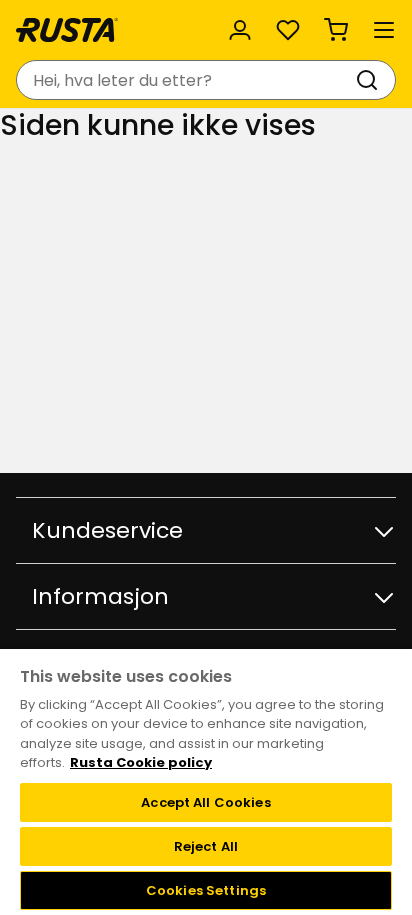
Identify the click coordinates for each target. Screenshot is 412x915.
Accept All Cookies (205, 802)
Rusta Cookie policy (141, 762)
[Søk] (371, 80)
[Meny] (384, 30)
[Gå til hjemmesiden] (67, 30)
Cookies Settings (206, 890)
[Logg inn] (240, 30)
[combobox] (186, 80)
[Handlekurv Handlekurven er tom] (336, 30)
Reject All (206, 846)
